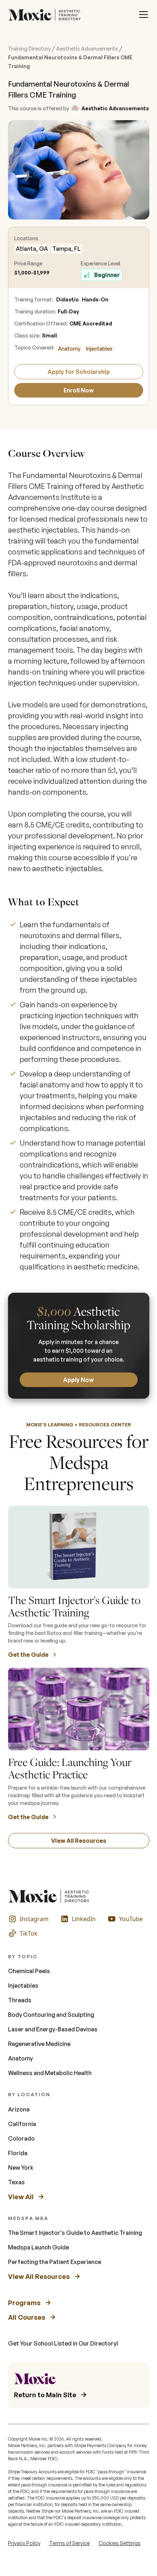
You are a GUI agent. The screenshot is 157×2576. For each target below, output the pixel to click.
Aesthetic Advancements (87, 49)
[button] (143, 15)
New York (21, 2168)
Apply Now (78, 1380)
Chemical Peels (29, 1971)
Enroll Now (79, 390)
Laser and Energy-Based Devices (53, 2029)
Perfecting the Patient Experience (55, 2262)
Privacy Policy (24, 2543)
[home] (46, 15)
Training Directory (29, 49)
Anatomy (69, 349)
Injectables (99, 349)
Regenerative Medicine (39, 2044)
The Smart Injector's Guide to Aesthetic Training (75, 2233)
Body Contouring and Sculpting (51, 2015)
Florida (18, 2153)
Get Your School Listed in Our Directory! (63, 2343)
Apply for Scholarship (79, 372)
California (22, 2124)
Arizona (19, 2109)
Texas (16, 2182)
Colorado (21, 2138)
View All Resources (79, 1841)
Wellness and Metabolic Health (50, 2073)
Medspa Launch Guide (39, 2247)
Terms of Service (70, 2543)
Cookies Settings (120, 2543)
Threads (20, 2000)
